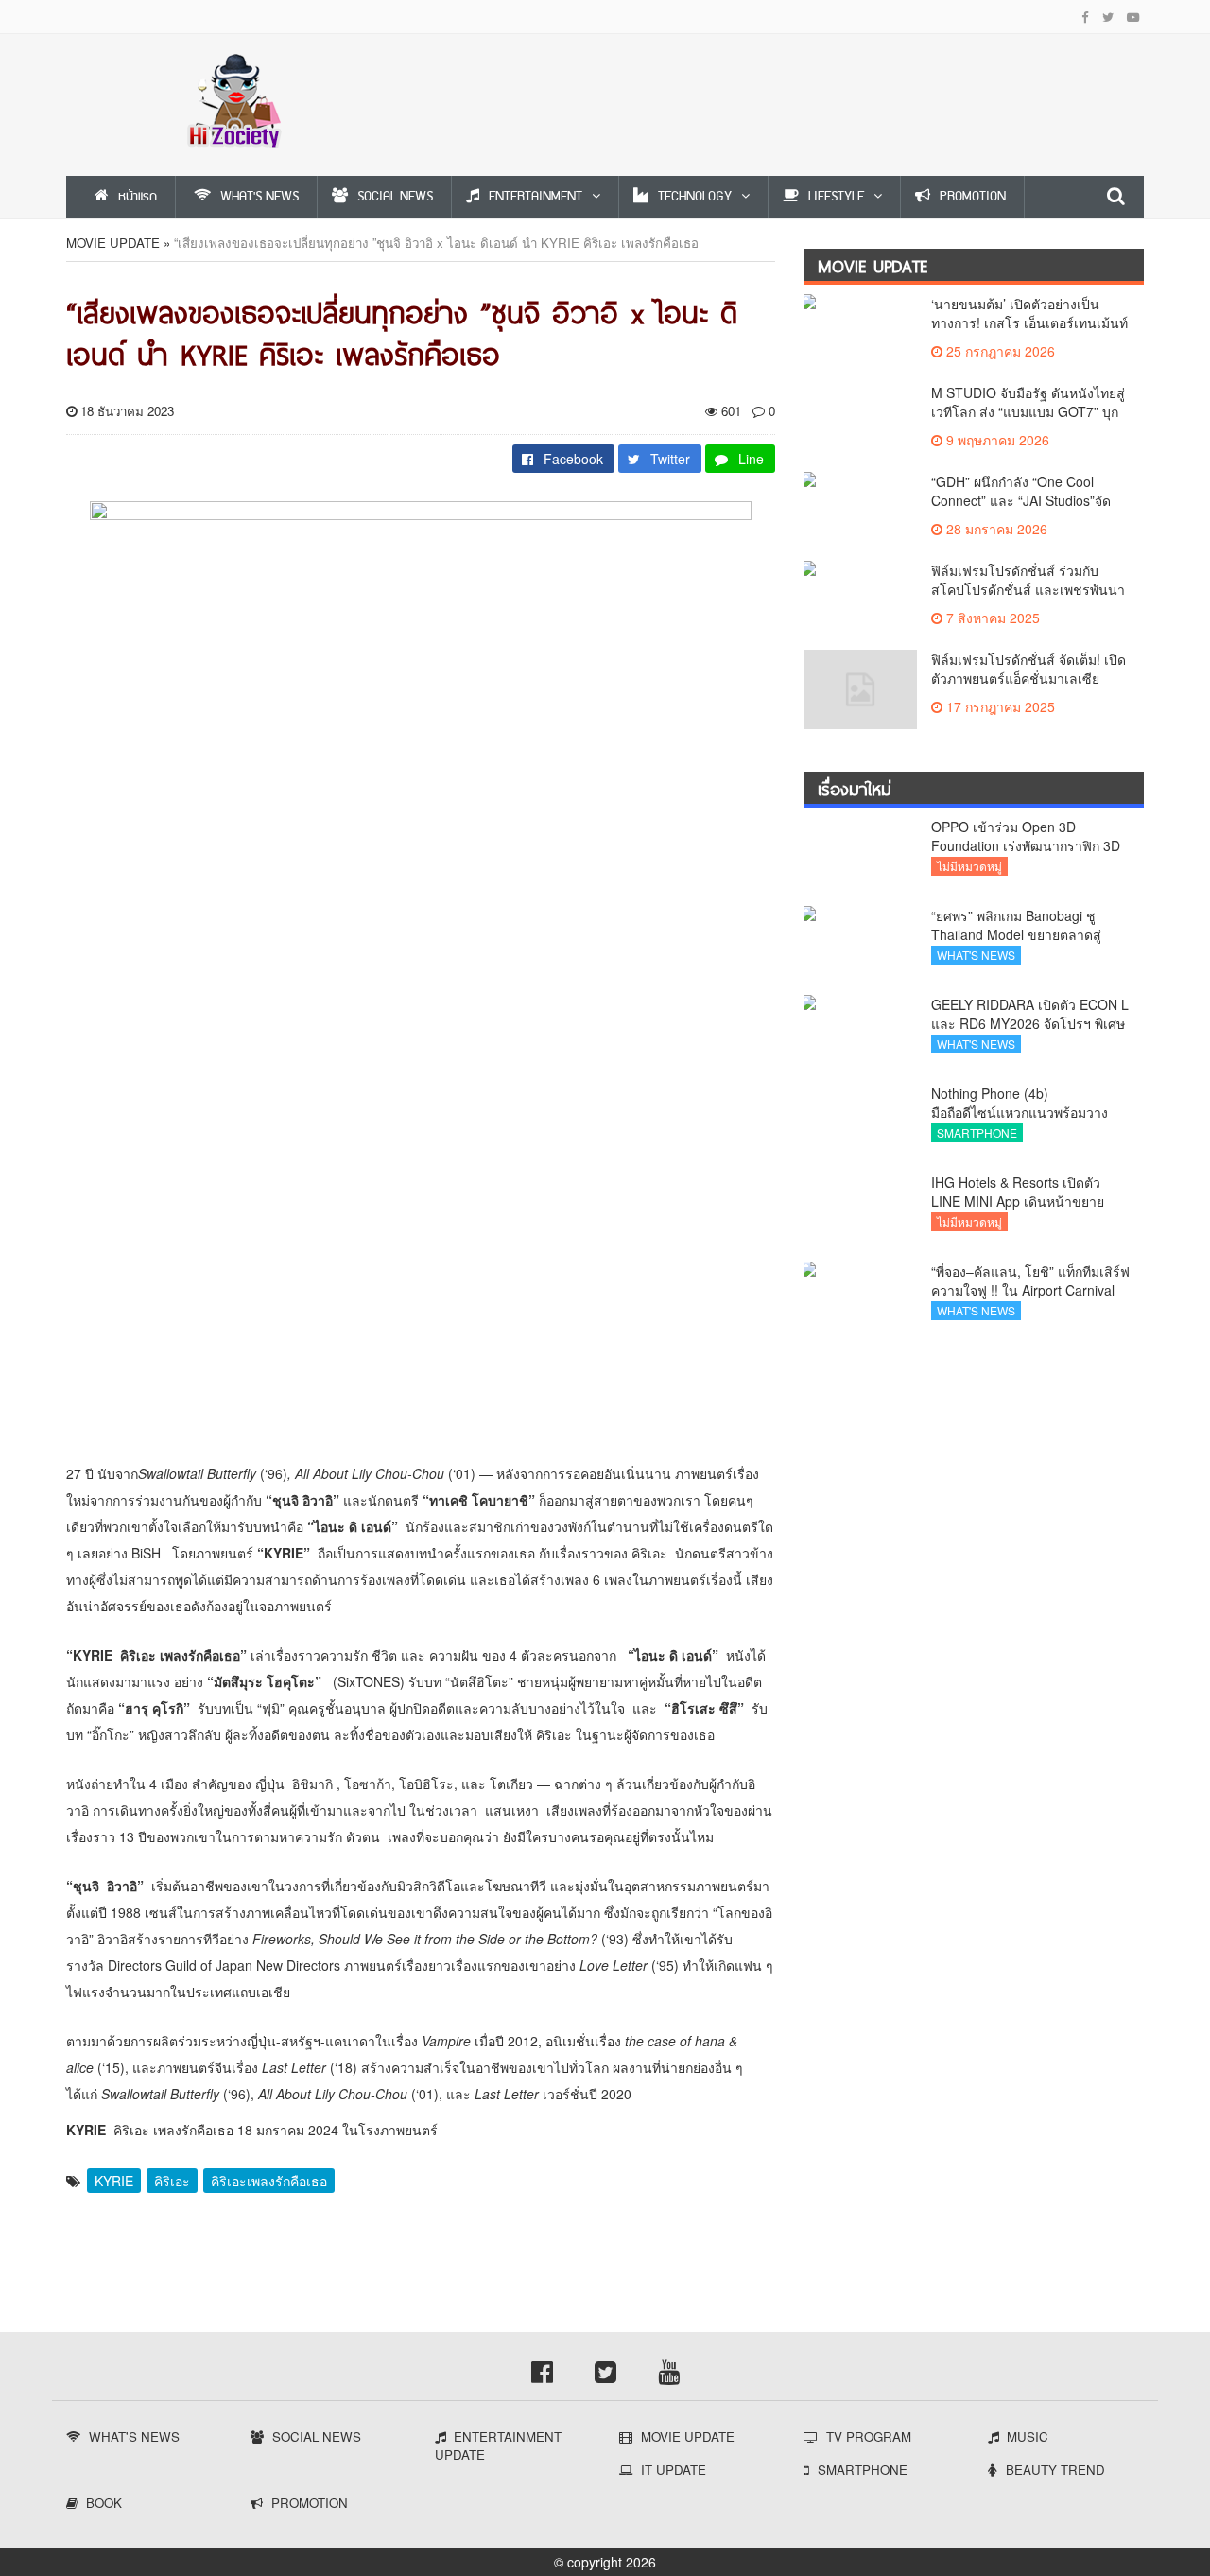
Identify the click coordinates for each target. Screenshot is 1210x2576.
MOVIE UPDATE (113, 243)
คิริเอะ (172, 2181)
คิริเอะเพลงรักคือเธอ (269, 2181)
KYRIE (114, 2181)
